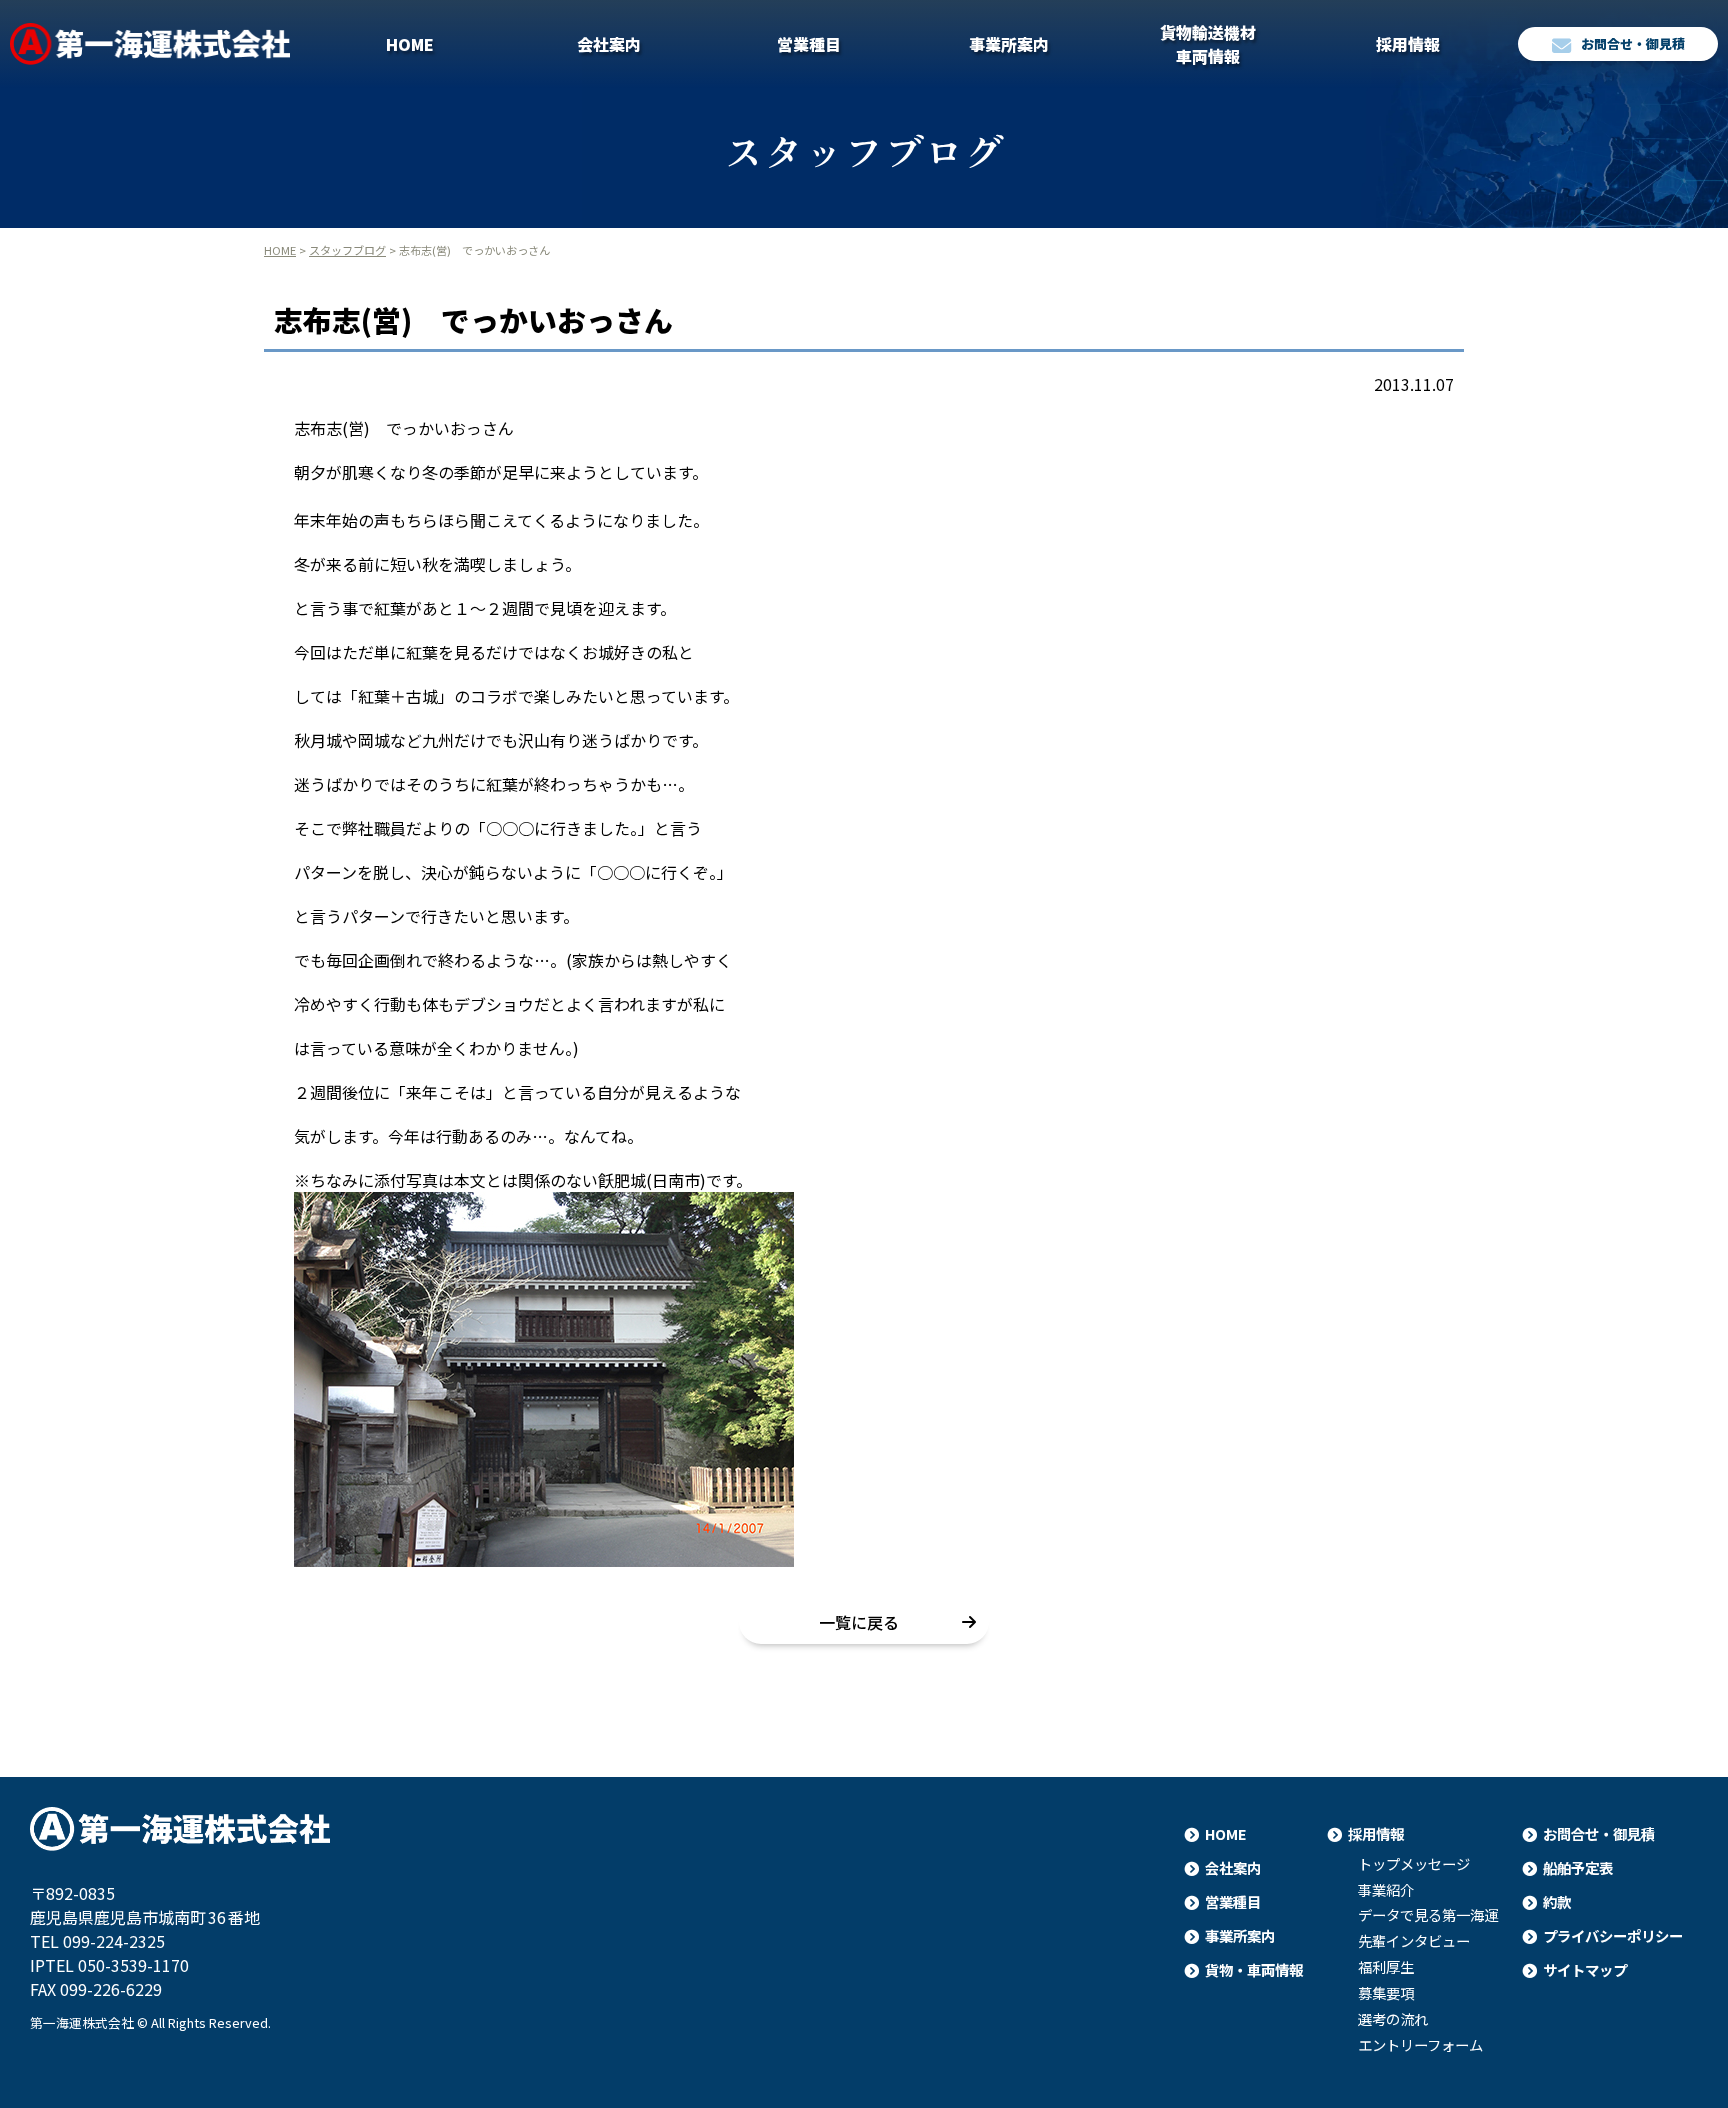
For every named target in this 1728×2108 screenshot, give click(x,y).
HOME (410, 44)
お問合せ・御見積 (1633, 43)
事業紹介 (1386, 1890)
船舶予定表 (1578, 1867)
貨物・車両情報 (1254, 1969)
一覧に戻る (859, 1622)
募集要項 (1386, 1993)
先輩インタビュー (1414, 1941)
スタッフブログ (347, 250)
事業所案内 (1009, 44)
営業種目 (809, 44)
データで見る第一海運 (1428, 1915)
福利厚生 (1386, 1967)
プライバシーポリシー (1613, 1935)
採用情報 (1408, 44)
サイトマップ (1585, 1969)
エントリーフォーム (1420, 2045)
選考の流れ (1393, 2019)
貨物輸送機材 (1208, 44)
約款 (1557, 1901)
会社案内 (609, 44)
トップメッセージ (1414, 1864)
